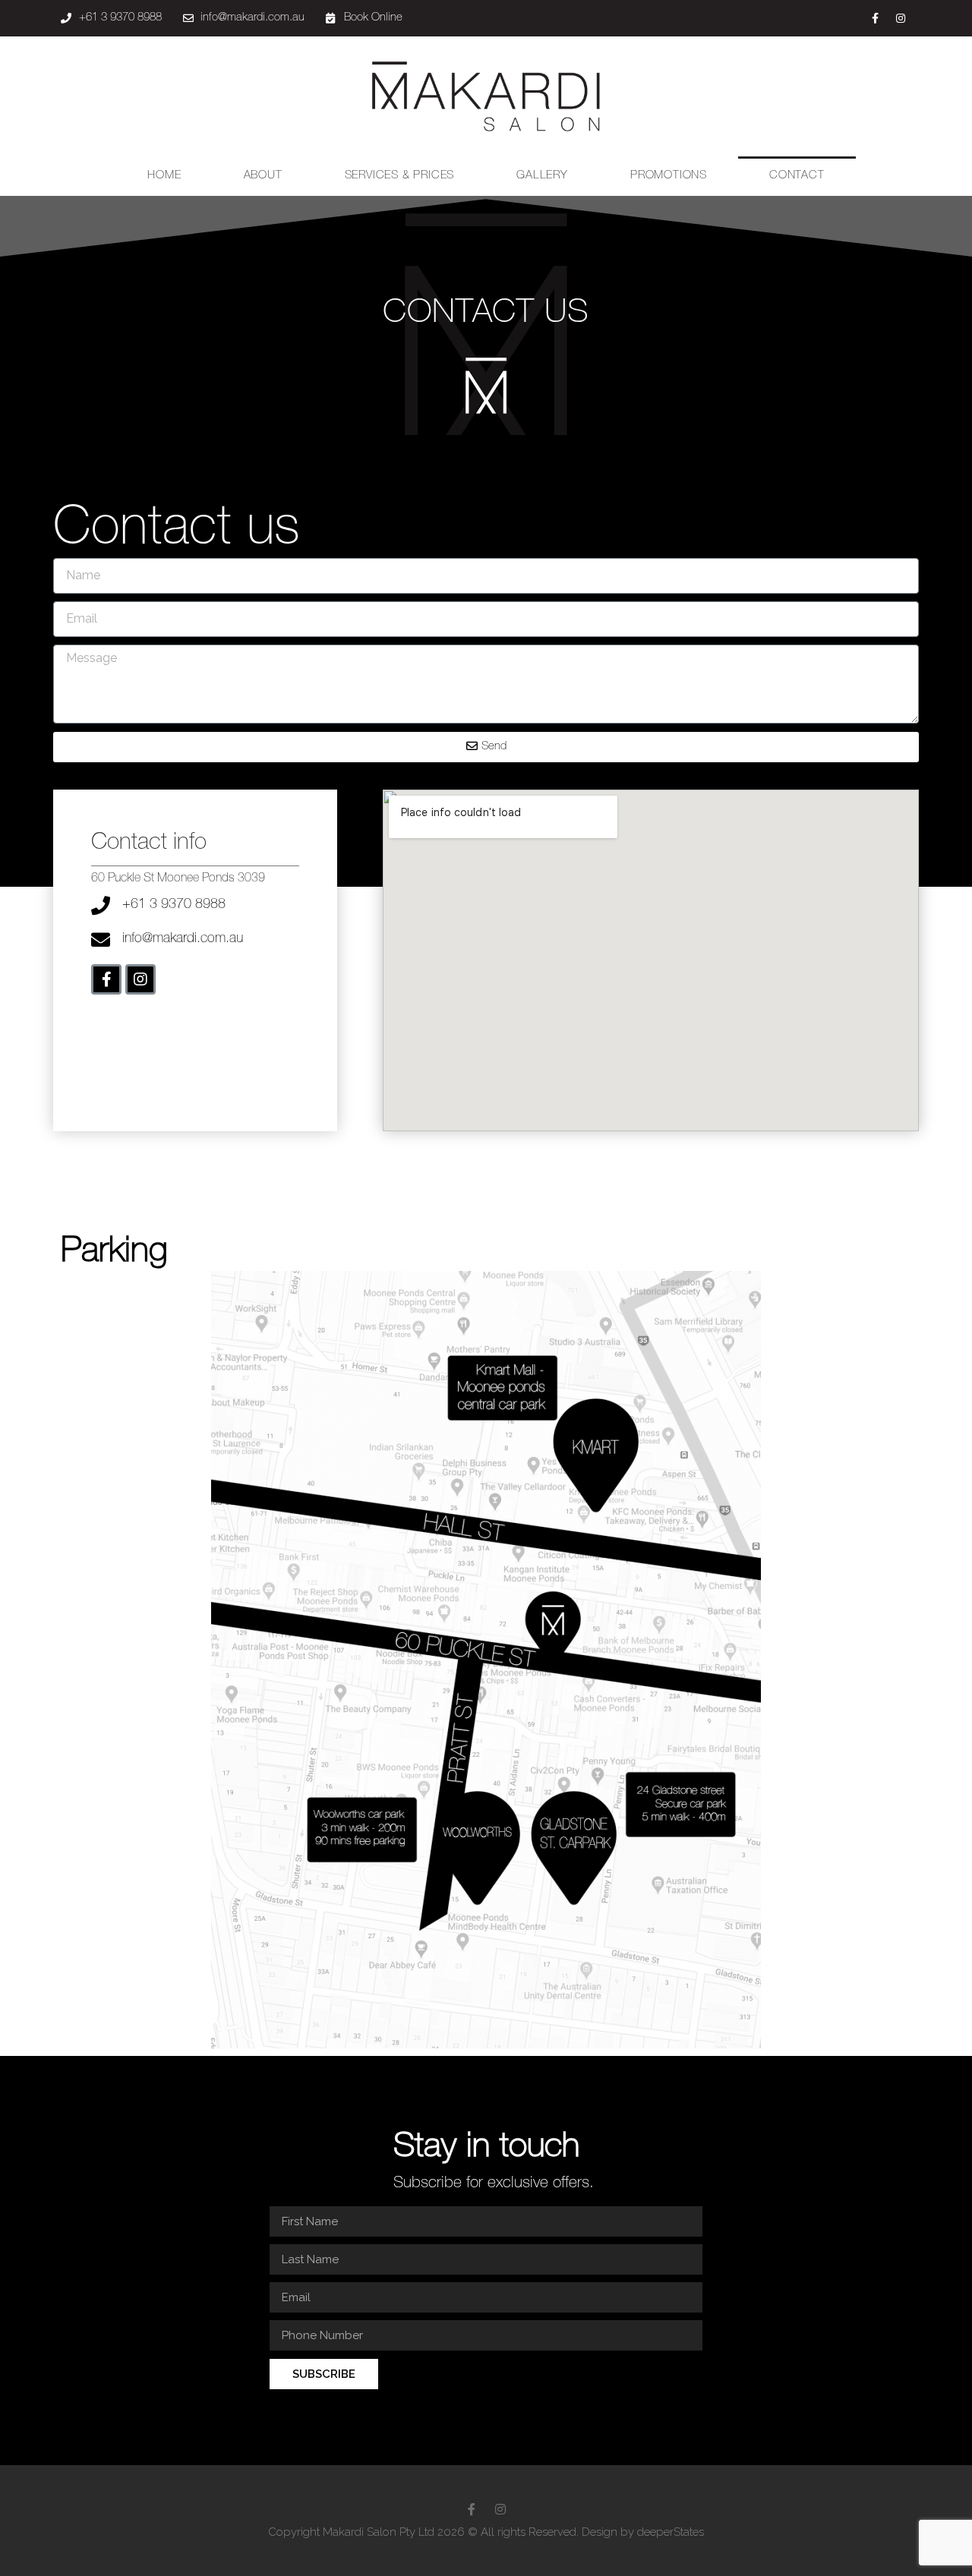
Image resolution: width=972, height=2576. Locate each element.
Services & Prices (400, 176)
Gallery (542, 176)
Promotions (669, 176)
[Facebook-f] (876, 18)
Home (164, 176)
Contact (797, 176)
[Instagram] (901, 18)
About (263, 176)
